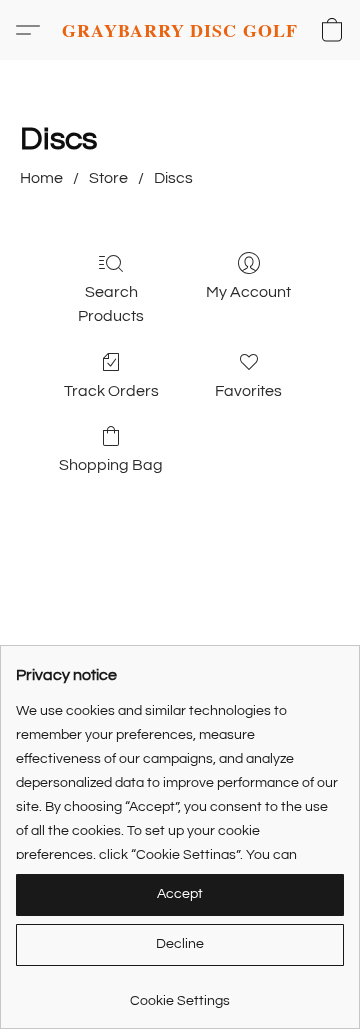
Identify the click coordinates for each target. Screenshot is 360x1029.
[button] (180, 30)
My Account (248, 292)
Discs (173, 178)
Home (41, 178)
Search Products (111, 304)
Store (108, 178)
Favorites (248, 391)
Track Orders (111, 391)
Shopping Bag (111, 465)
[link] (180, 993)
